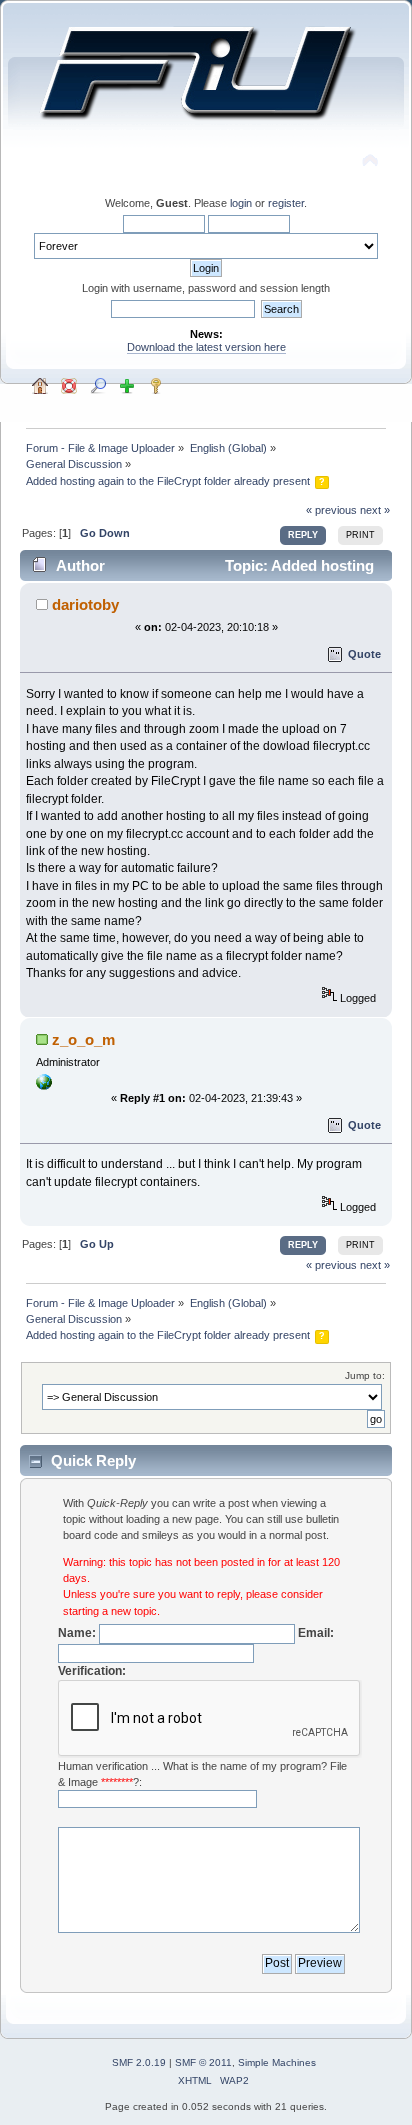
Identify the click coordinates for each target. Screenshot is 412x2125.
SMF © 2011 (203, 2062)
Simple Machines (277, 2062)
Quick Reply (93, 1460)
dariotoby (85, 604)
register (286, 203)
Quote (364, 654)
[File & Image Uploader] (44, 1086)
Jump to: (365, 1375)
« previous (331, 510)
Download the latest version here (206, 347)
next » (375, 510)
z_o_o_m (83, 1039)
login (241, 203)
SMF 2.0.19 (139, 2062)
